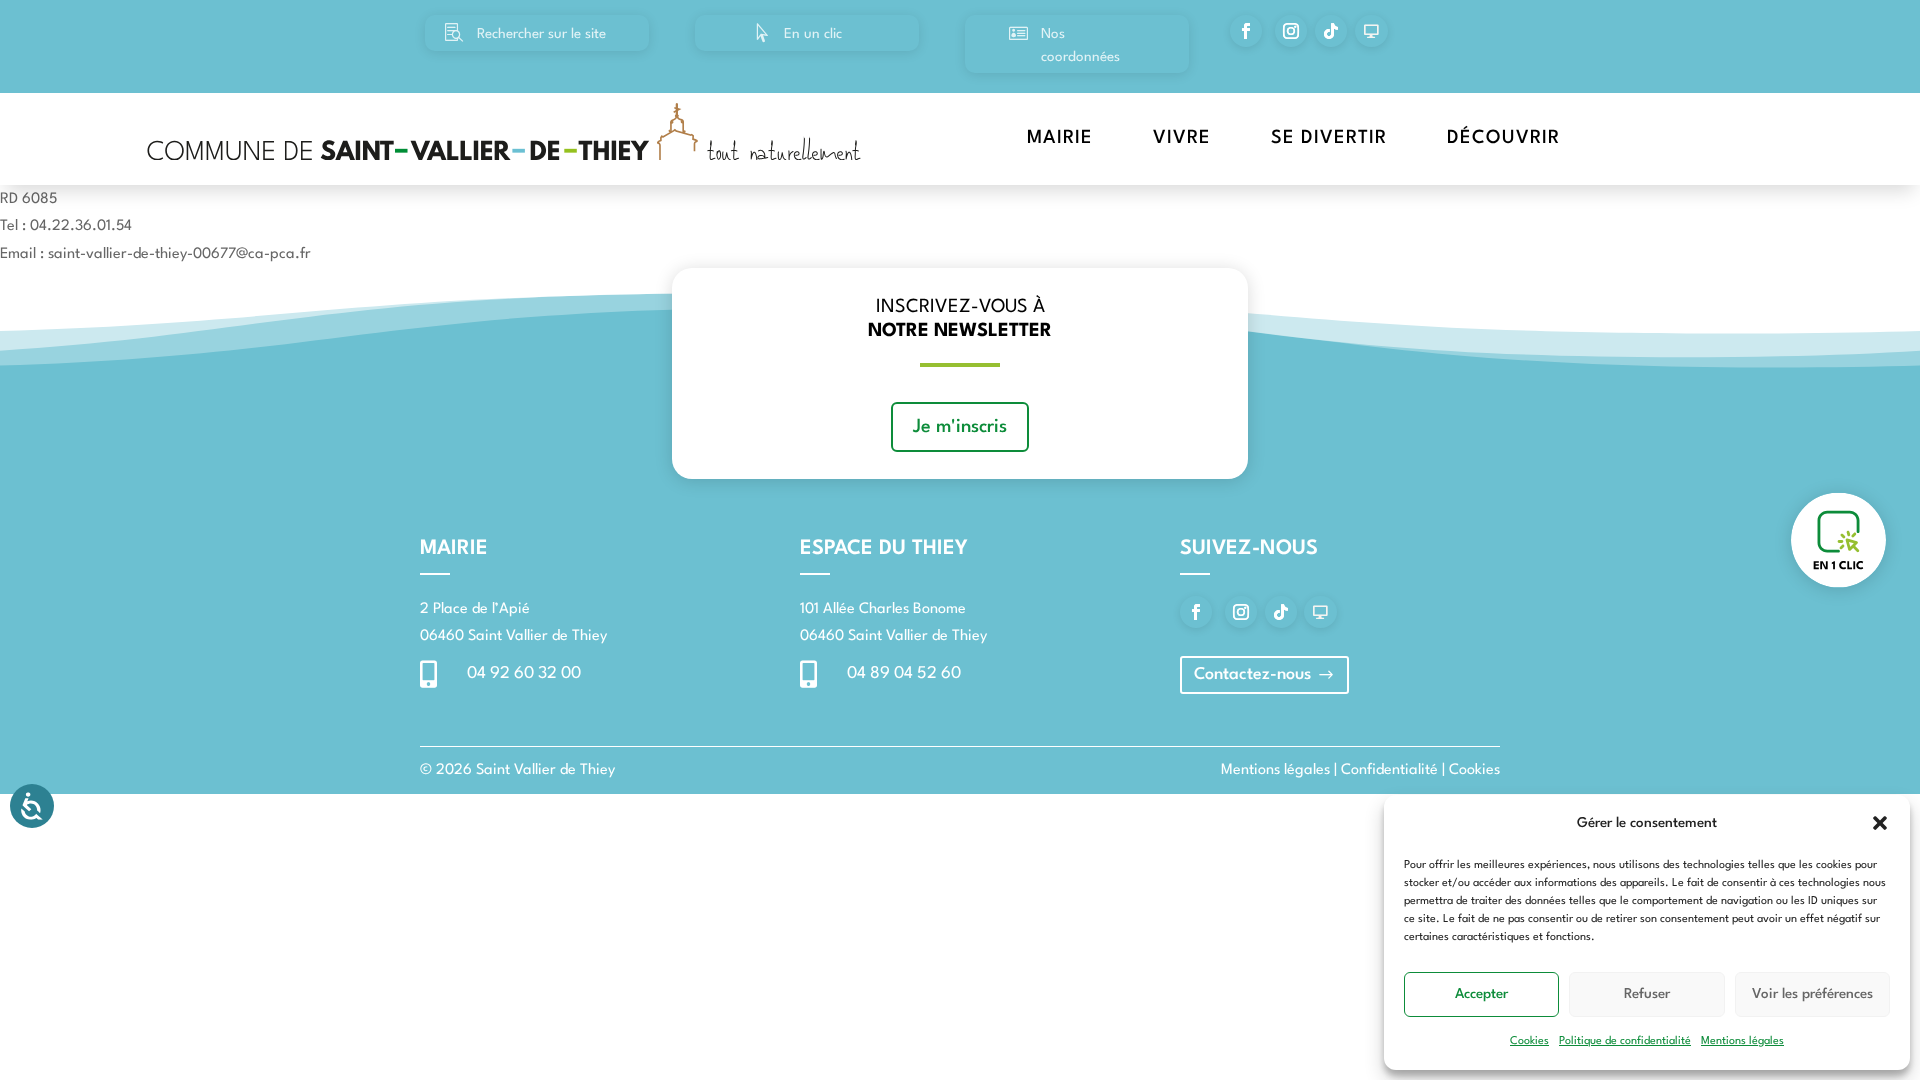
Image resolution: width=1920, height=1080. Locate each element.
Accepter (1481, 994)
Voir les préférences (1812, 994)
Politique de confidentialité (1625, 1041)
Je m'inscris (960, 427)
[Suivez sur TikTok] (1331, 31)
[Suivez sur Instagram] (1291, 31)
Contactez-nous (1252, 674)
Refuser (1647, 994)
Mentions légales (1742, 1041)
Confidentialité (1389, 770)
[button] (1880, 823)
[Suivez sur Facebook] (1246, 31)
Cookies (1529, 1041)
